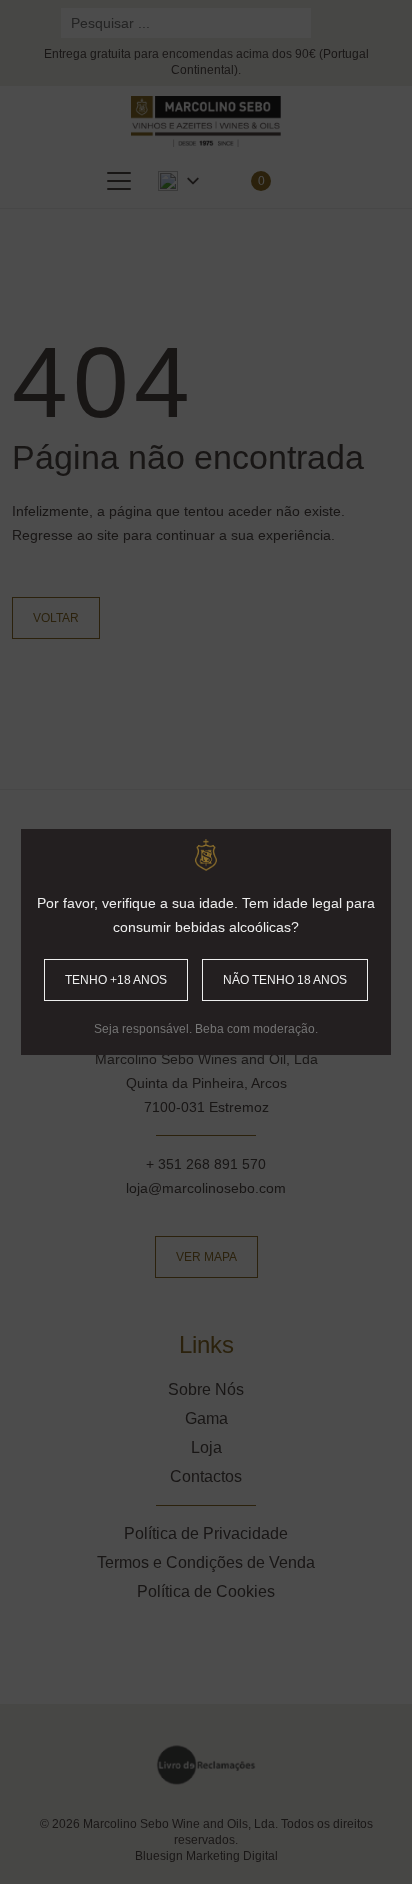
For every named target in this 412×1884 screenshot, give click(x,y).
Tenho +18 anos (116, 980)
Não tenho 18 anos (285, 980)
